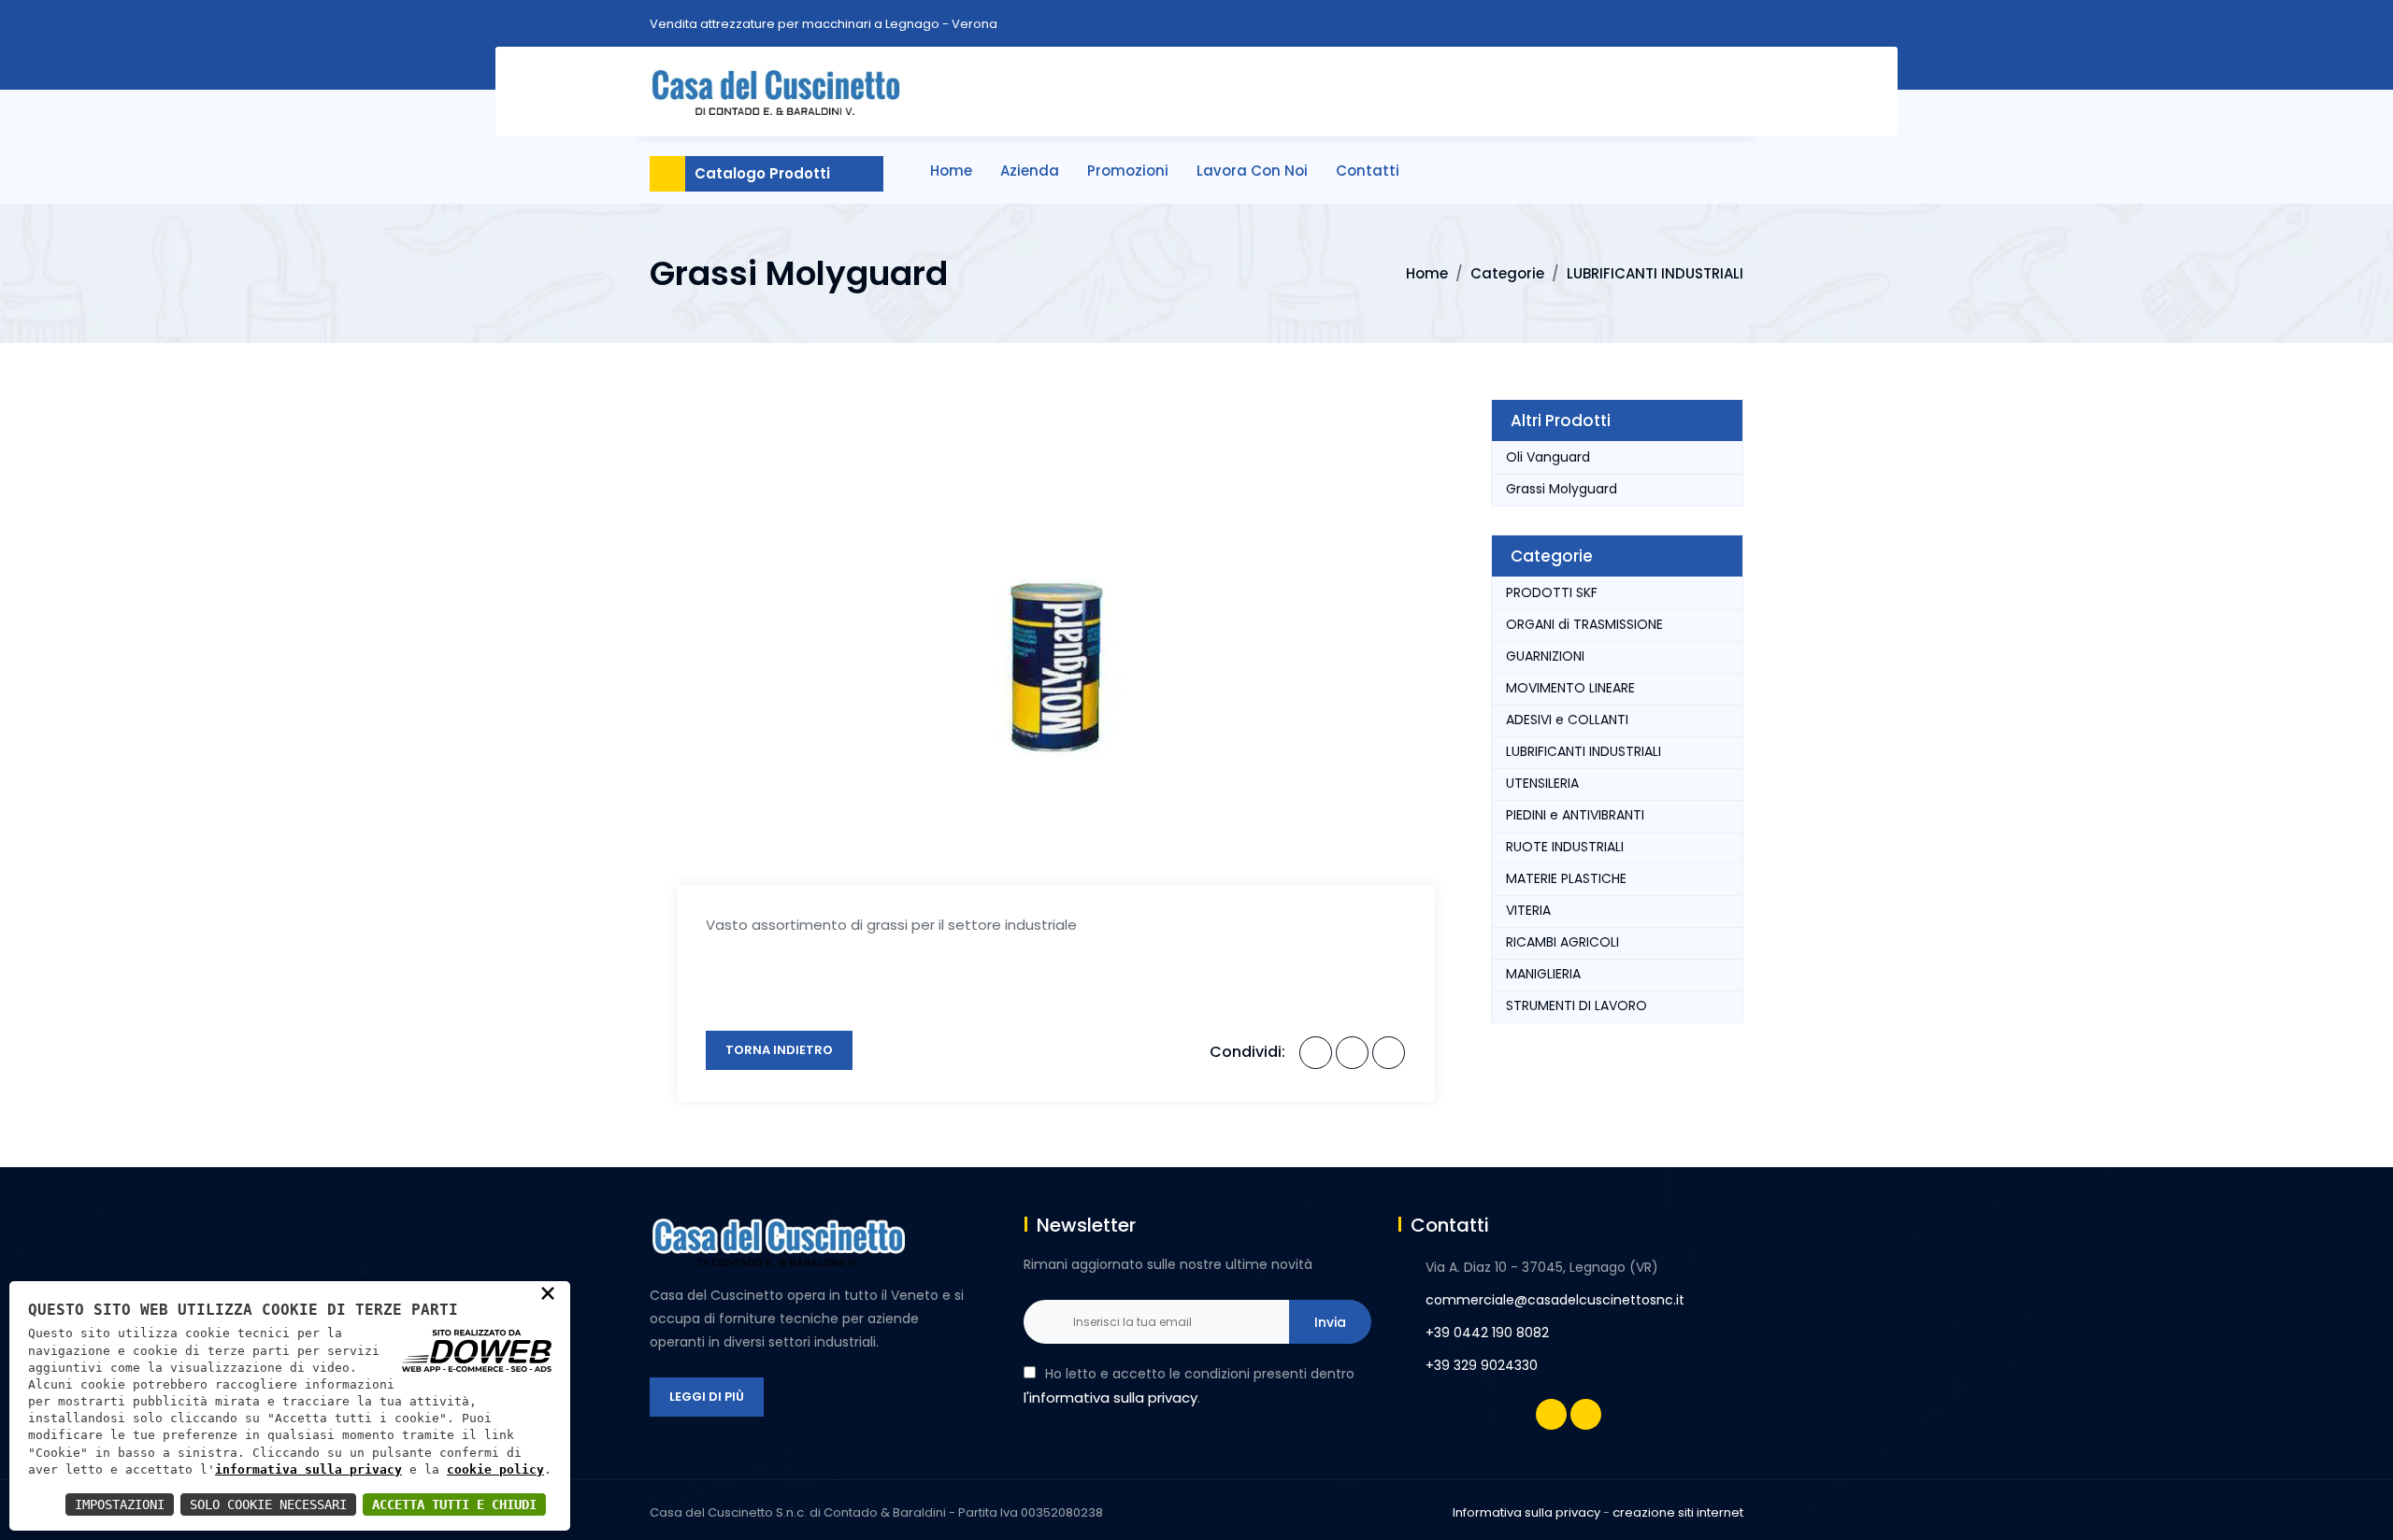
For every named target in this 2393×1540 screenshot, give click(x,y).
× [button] (548, 1292)
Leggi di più (707, 1397)
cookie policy (495, 1469)
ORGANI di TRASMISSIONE (1584, 624)
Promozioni (1128, 171)
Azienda (1030, 171)
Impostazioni (120, 1504)
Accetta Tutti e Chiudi (454, 1504)
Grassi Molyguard (1562, 489)
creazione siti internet (1678, 1512)
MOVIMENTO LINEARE (1570, 688)
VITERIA (1528, 910)
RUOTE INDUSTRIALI (1565, 847)
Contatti (1368, 171)
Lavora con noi (1252, 171)
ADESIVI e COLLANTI (1567, 720)
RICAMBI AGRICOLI (1562, 942)
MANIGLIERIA (1543, 974)
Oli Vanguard (1548, 457)
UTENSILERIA (1542, 783)
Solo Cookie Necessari (268, 1504)
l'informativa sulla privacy (1111, 1397)
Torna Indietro (779, 1050)
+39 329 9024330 (1482, 1365)
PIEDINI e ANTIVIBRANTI (1575, 815)
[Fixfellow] (776, 90)
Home (951, 171)
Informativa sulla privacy (1526, 1512)
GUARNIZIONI (1545, 656)
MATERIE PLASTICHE (1566, 878)
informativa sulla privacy (308, 1469)
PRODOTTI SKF (1552, 592)
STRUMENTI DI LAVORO (1576, 1005)
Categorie (1507, 273)
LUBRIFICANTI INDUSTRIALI (1655, 273)
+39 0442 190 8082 (1487, 1333)
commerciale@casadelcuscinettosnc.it (1555, 1300)
